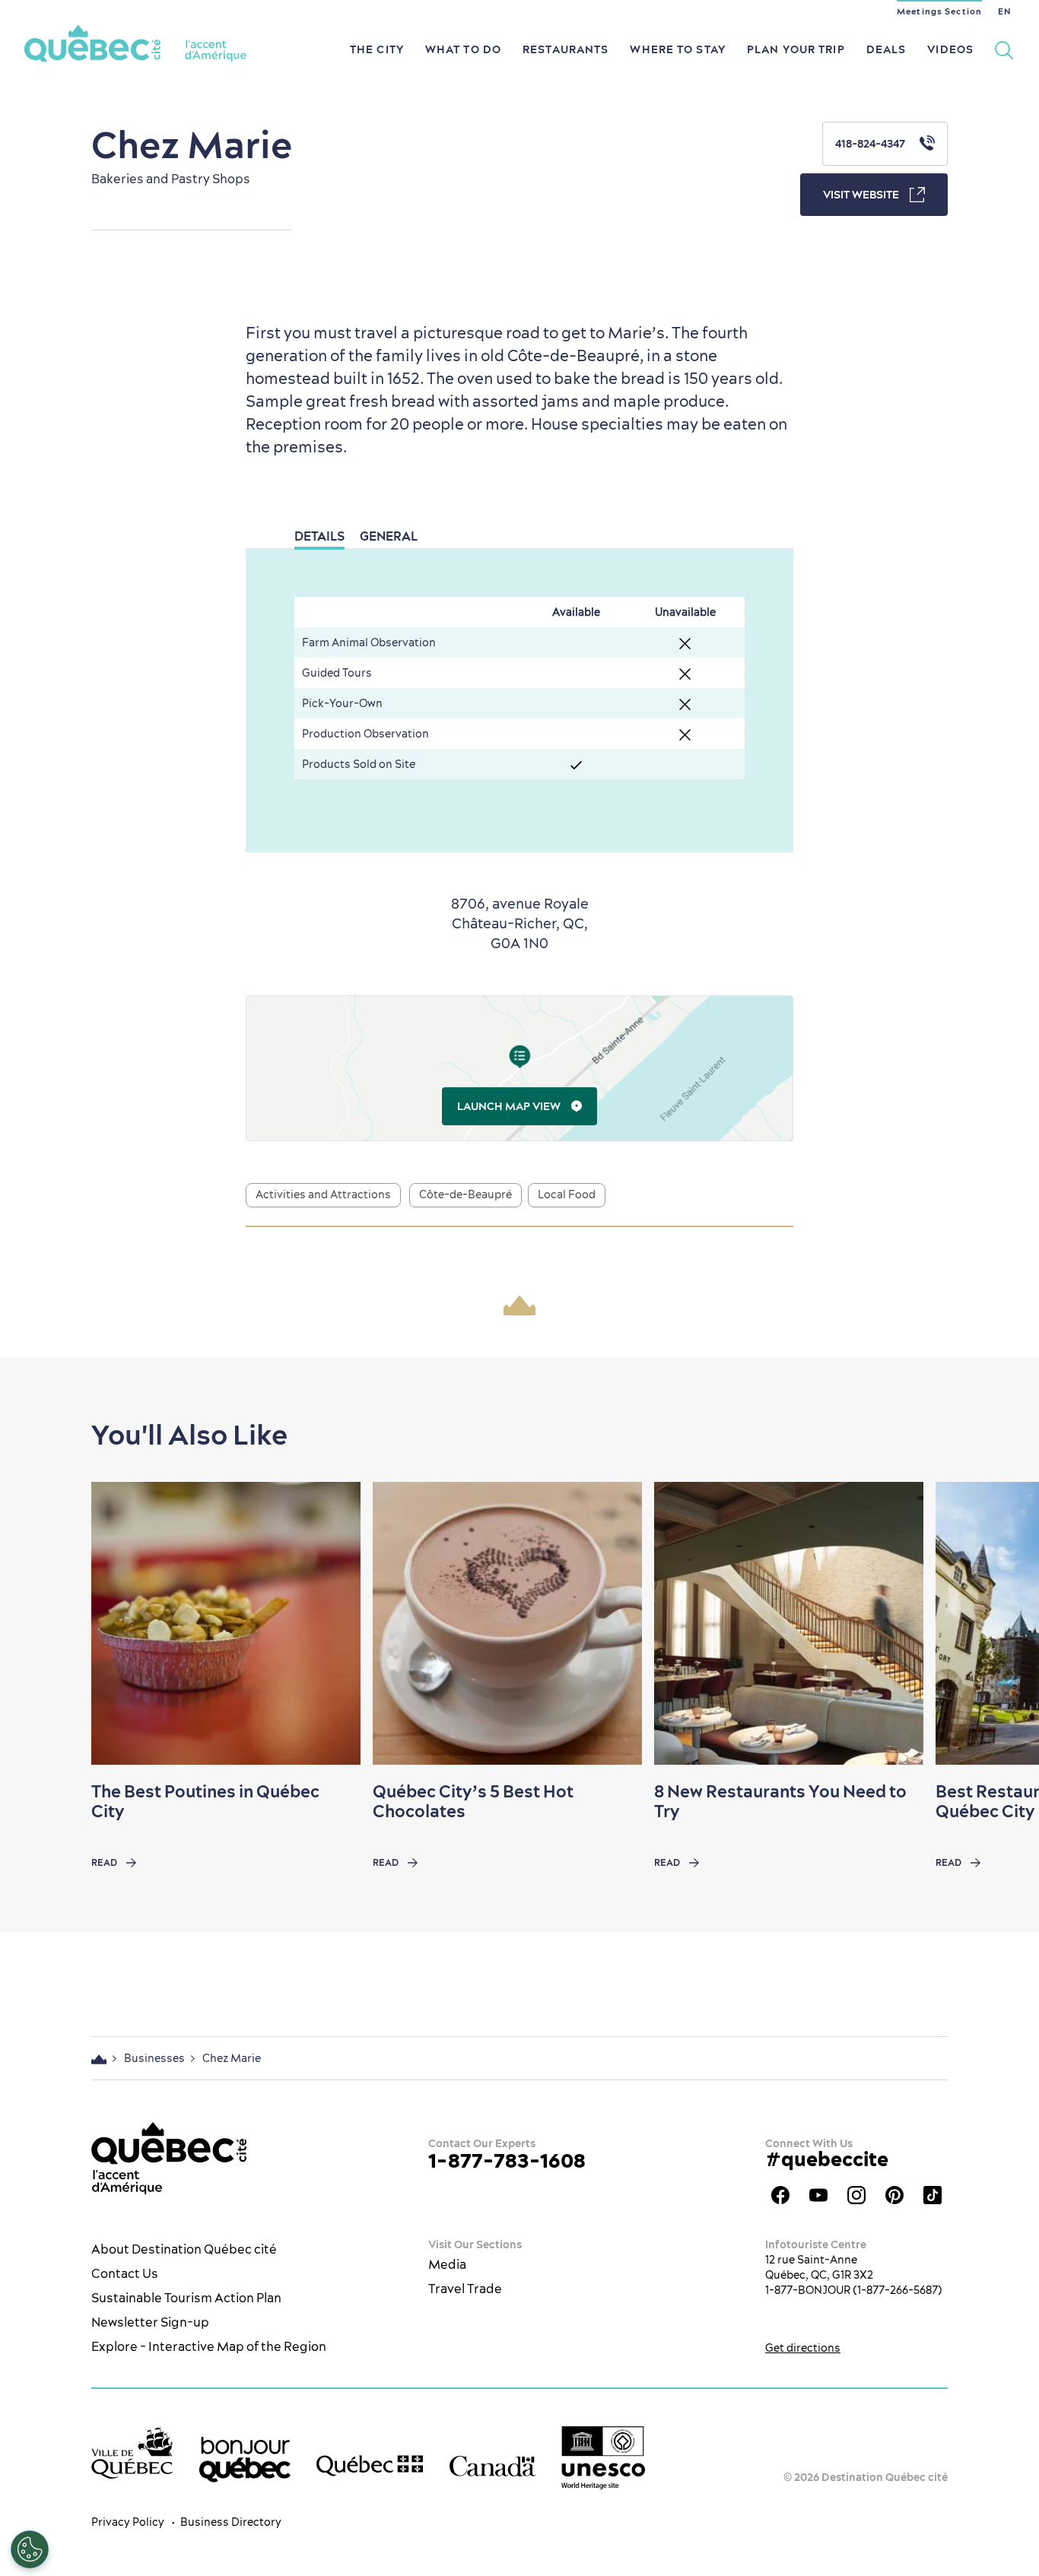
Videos (950, 49)
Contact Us (125, 2273)
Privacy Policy (128, 2522)
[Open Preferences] (30, 2549)
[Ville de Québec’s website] (132, 2452)
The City (377, 49)
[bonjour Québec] (245, 2460)
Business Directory (231, 2522)
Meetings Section (939, 11)
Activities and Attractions (323, 1194)
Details (319, 536)
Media (447, 2264)
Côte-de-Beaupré (465, 1194)
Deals (886, 49)
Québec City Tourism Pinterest (894, 2195)
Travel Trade (465, 2289)
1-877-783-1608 (507, 2160)
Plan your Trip (796, 49)
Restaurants (566, 49)
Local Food (567, 1194)
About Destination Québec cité (184, 2249)
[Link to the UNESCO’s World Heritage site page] (603, 2458)
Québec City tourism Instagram (856, 2195)
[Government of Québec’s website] (370, 2466)
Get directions (803, 2348)
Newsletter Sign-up (150, 2322)
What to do (463, 49)
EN (1004, 11)
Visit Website (861, 195)
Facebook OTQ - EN (780, 2195)
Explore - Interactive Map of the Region (209, 2346)
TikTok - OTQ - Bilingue (933, 2195)
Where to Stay (678, 49)
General (389, 536)
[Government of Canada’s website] (492, 2465)
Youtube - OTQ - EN (818, 2195)
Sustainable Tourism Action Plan (186, 2298)
